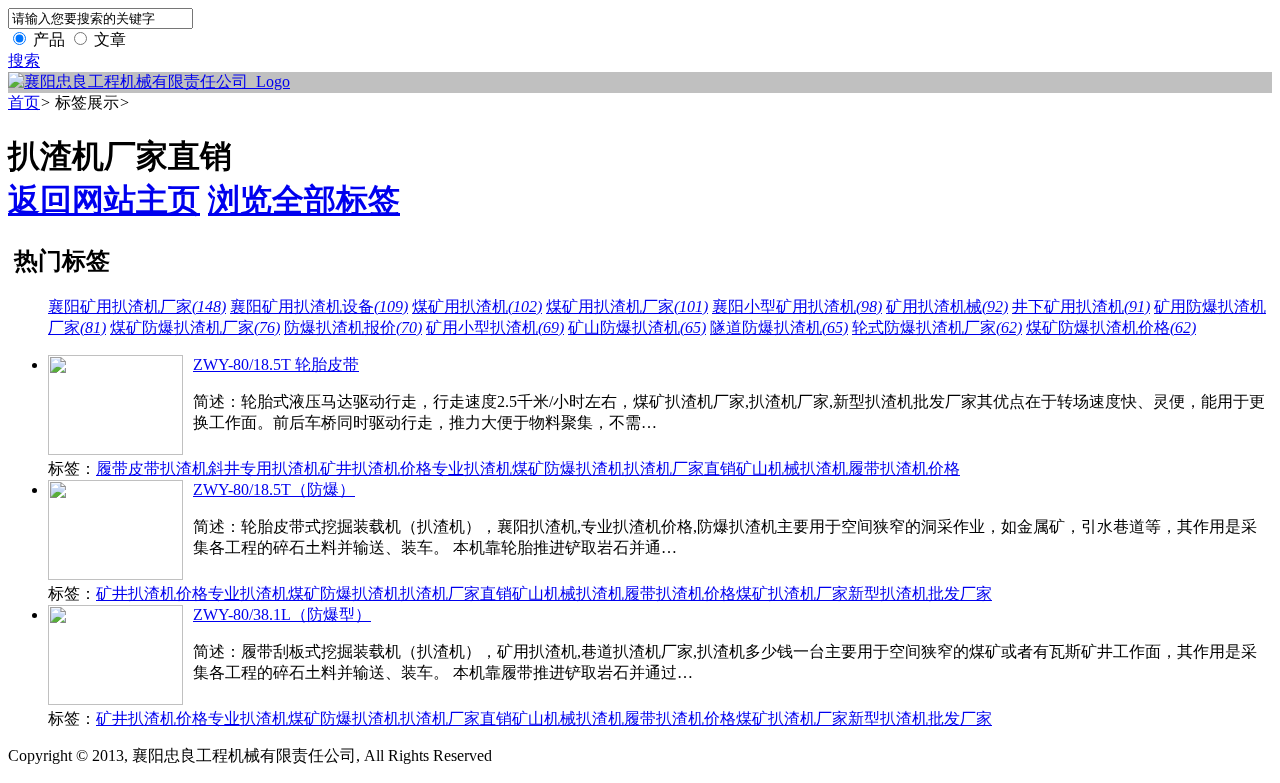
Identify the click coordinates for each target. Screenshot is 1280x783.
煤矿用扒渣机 (477, 306)
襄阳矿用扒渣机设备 (319, 306)
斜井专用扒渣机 (264, 468)
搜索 (24, 60)
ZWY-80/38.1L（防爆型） (282, 614)
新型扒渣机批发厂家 (920, 593)
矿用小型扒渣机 (495, 327)
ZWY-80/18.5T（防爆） (274, 489)
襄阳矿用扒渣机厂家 (137, 306)
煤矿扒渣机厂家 (792, 593)
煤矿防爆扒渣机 (568, 468)
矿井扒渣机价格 (376, 468)
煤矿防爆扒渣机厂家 (195, 327)
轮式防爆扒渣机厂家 (937, 327)
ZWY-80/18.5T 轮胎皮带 (276, 364)
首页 (24, 102)
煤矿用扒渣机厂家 (627, 306)
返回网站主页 (104, 200)
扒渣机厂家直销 (680, 468)
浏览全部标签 (304, 200)
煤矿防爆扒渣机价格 (1111, 327)
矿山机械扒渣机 (792, 468)
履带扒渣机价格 (904, 468)
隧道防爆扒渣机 (779, 327)
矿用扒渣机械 (947, 306)
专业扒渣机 (472, 468)
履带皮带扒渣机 (152, 468)
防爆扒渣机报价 (353, 327)
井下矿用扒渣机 (1081, 306)
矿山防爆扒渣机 (637, 327)
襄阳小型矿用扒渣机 (797, 306)
